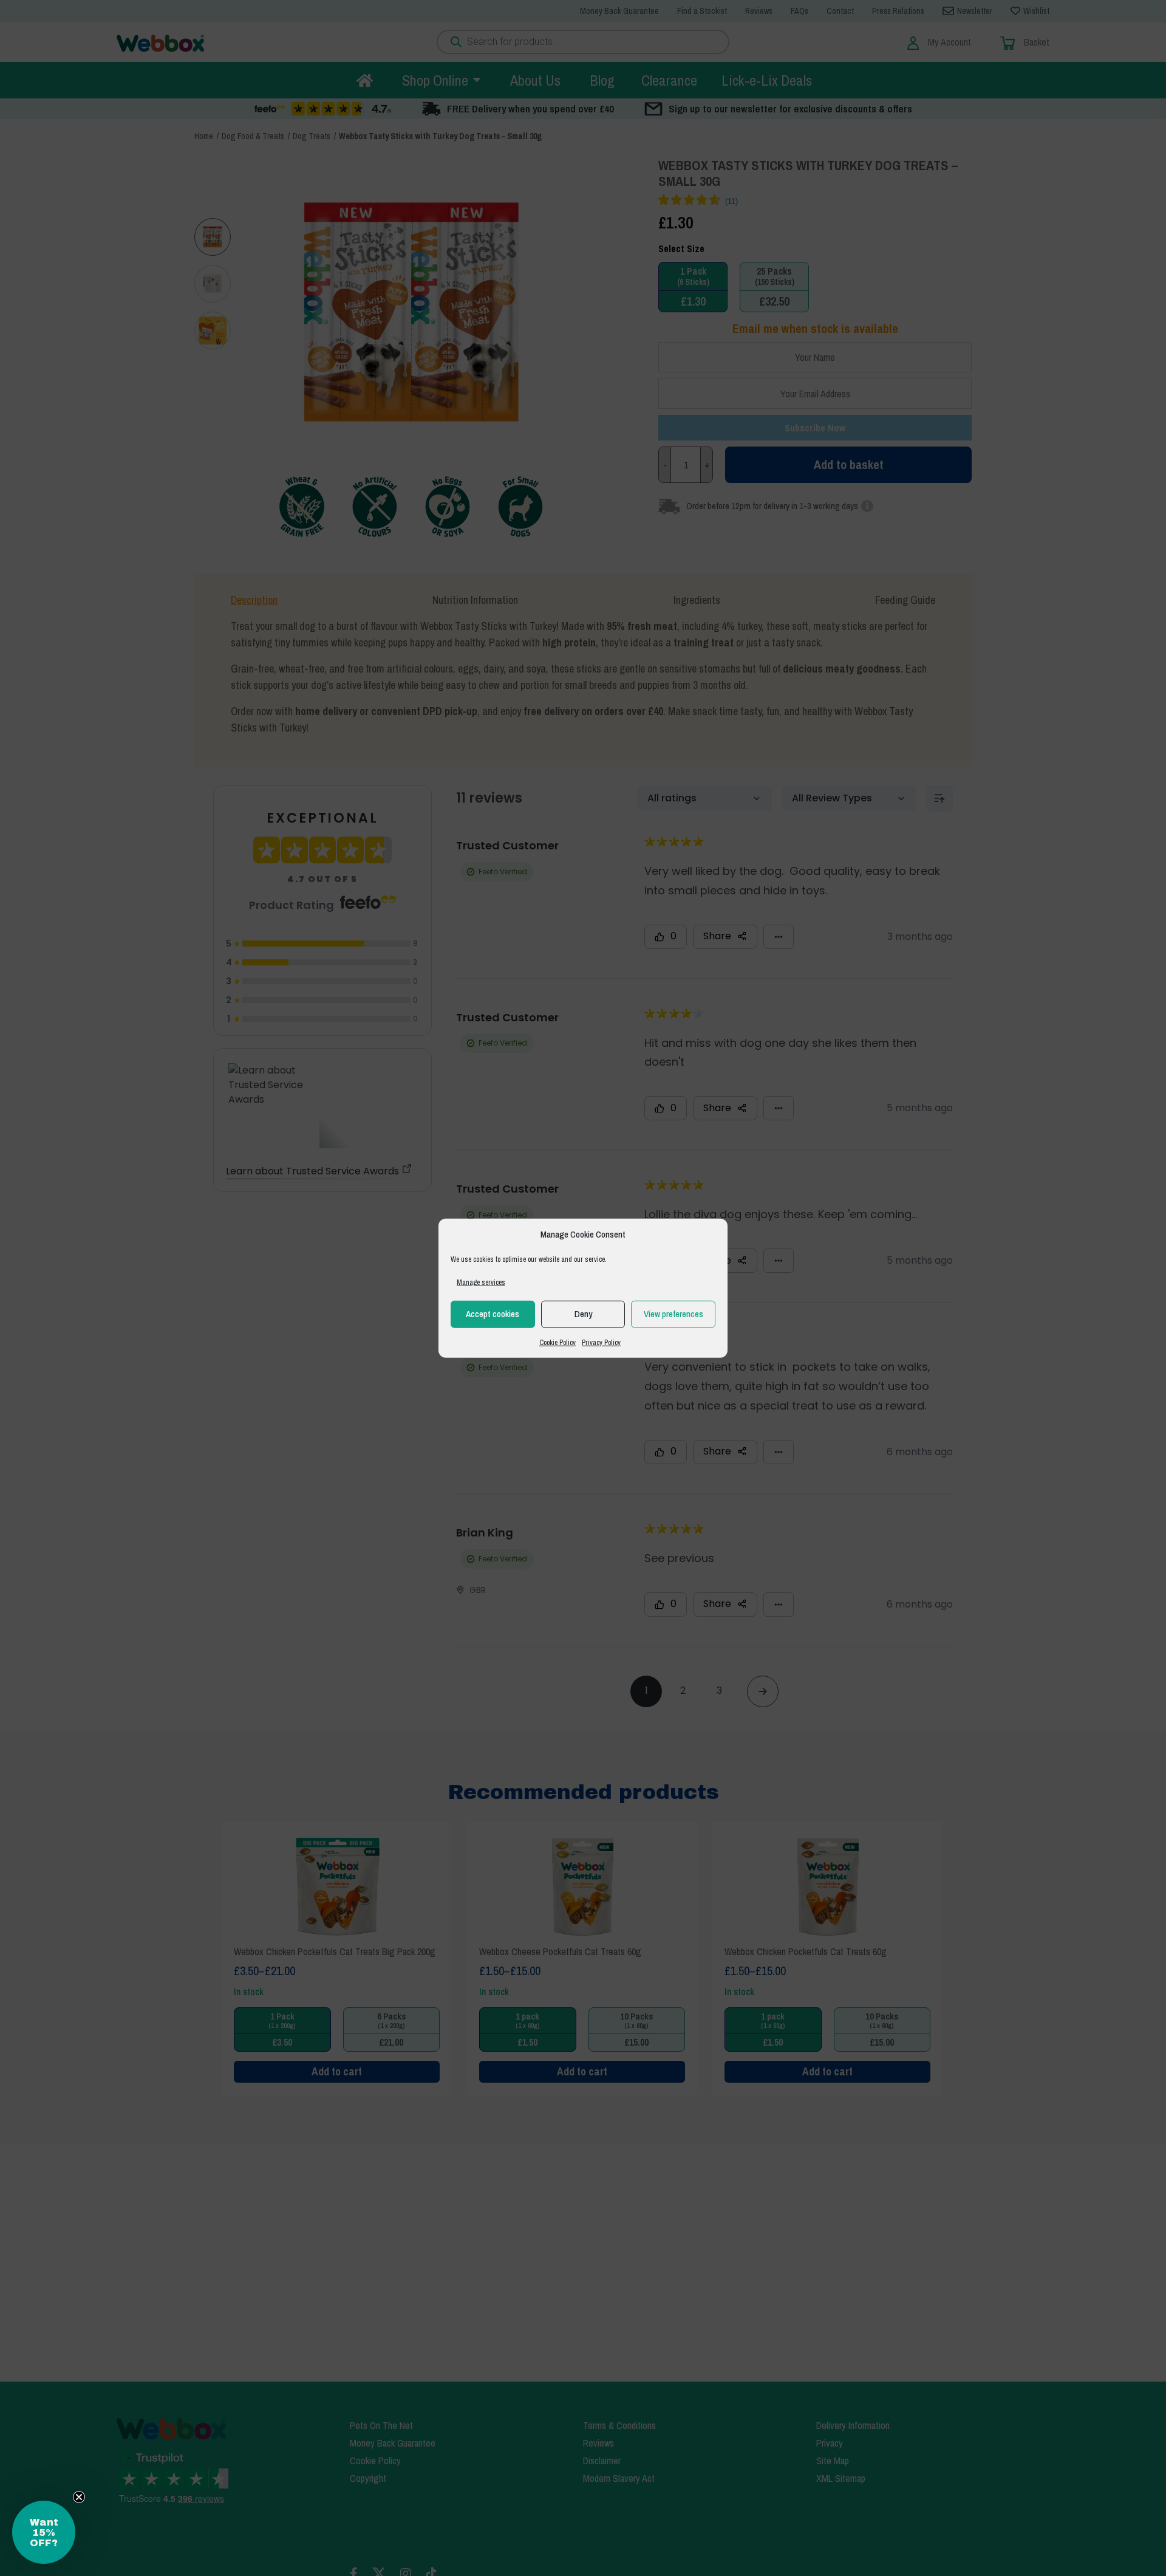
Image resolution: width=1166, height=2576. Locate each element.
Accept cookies (493, 1314)
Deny (583, 1314)
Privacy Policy (601, 1342)
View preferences (673, 1314)
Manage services (481, 1282)
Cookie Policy (557, 1342)
